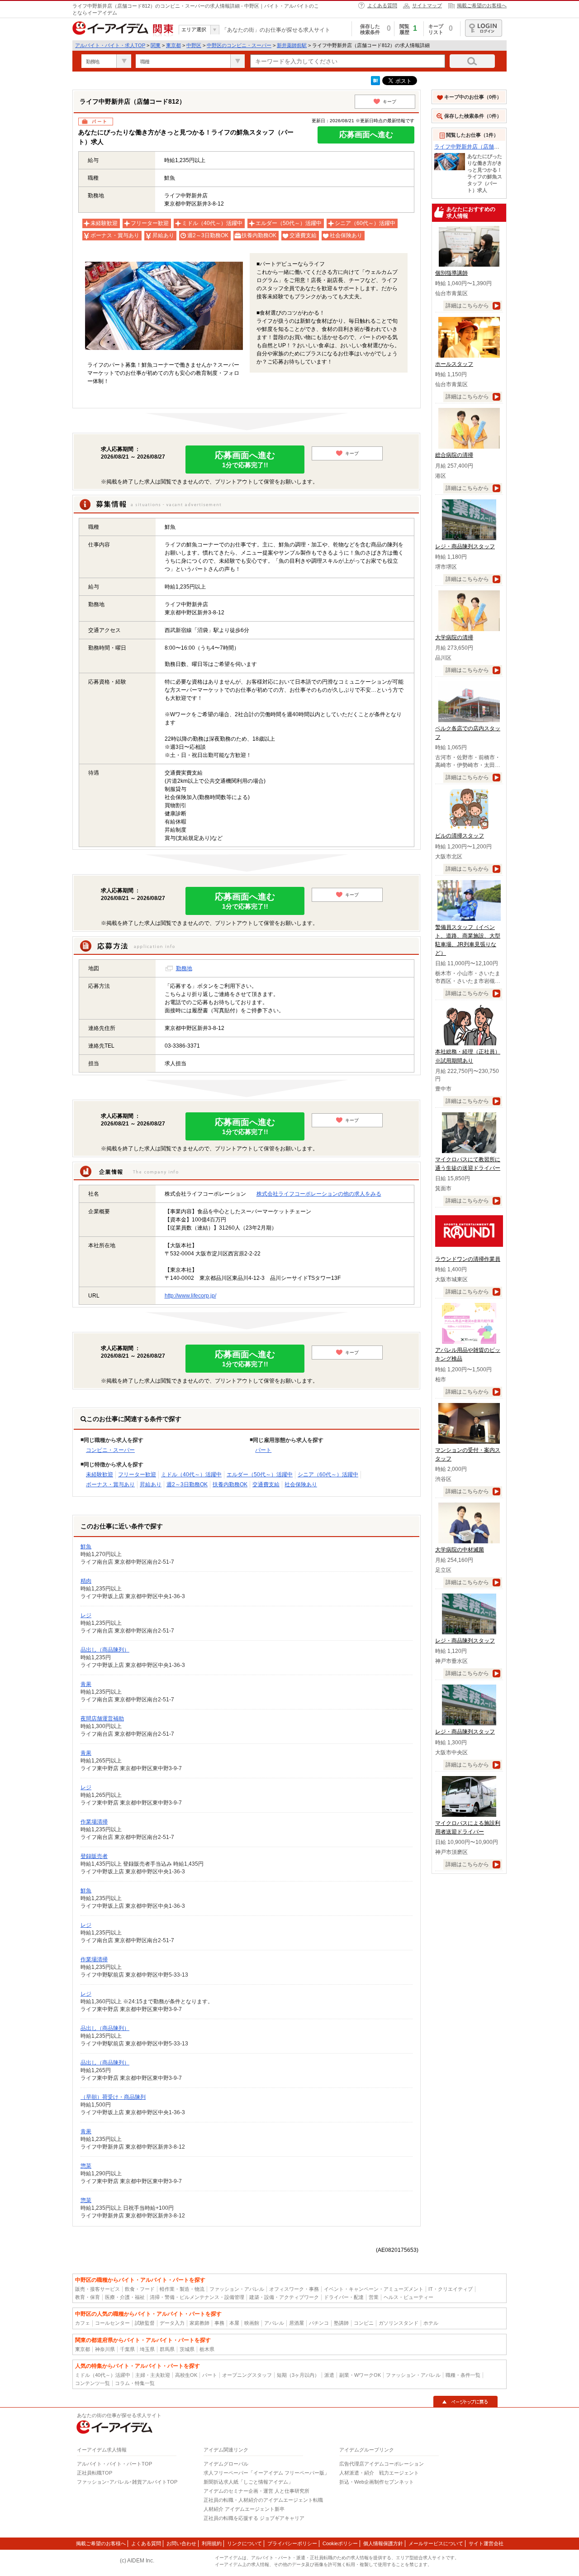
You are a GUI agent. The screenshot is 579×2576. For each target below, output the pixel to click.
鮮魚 (86, 1547)
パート (263, 1450)
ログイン (484, 28)
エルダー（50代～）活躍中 (260, 1475)
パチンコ (319, 2323)
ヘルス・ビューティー (408, 2297)
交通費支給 (266, 1484)
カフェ (83, 2323)
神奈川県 (105, 2349)
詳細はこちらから (467, 306)
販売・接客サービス (97, 2289)
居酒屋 (297, 2323)
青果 (86, 1684)
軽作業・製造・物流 (182, 2289)
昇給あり (151, 1484)
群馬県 (167, 2349)
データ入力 (172, 2323)
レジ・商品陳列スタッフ (465, 546)
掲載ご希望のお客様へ (482, 5)
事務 (219, 2323)
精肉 (86, 1581)
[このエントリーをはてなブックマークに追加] (375, 83)
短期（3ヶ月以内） (298, 2375)
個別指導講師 (451, 273)
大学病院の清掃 (454, 637)
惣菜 (86, 2166)
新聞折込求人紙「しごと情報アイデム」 (248, 2482)
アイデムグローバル (226, 2464)
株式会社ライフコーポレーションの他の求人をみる (319, 1194)
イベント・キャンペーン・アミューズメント (374, 2289)
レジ (86, 1615)
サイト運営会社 (486, 2543)
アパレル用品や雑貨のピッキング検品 (468, 1354)
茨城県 (187, 2349)
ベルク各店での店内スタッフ (468, 733)
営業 (374, 2297)
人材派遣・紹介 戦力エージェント (379, 2473)
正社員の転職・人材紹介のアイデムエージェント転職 (263, 2500)
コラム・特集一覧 (135, 2383)
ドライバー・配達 (344, 2297)
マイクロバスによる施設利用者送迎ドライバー (468, 1827)
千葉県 (127, 2349)
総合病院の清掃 (454, 455)
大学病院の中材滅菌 (460, 1550)
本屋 (234, 2323)
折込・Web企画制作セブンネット (377, 2482)
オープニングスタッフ (247, 2375)
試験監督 (145, 2323)
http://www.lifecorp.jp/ (190, 1296)
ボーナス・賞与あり (110, 1484)
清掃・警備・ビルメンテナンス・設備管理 (197, 2297)
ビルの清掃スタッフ (460, 836)
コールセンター (112, 2323)
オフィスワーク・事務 (294, 2289)
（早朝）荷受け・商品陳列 (113, 2097)
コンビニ (364, 2323)
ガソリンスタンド (399, 2323)
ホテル (431, 2323)
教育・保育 (88, 2297)
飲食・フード (140, 2289)
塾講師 (341, 2323)
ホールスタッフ (454, 364)
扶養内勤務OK (230, 1484)
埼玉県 (147, 2349)
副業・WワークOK (360, 2375)
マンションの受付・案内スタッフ (468, 1454)
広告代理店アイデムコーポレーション (382, 2464)
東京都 (173, 45)
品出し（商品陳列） (105, 1650)
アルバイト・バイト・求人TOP (110, 45)
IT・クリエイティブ (451, 2289)
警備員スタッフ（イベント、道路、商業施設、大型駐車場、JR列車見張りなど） (468, 940)
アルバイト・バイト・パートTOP (114, 2464)
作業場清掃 (94, 1822)
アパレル (274, 2323)
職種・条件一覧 (463, 2375)
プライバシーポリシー (292, 2543)
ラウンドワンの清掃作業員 (468, 1259)
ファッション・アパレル (237, 2289)
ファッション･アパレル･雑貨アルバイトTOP (127, 2482)
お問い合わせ (181, 2543)
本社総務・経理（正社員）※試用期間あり (468, 1056)
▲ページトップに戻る (465, 2402)
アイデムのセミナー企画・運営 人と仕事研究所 (256, 2491)
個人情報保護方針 (383, 2543)
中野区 (194, 45)
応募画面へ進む (366, 135)
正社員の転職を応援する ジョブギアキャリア (254, 2518)
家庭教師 (199, 2323)
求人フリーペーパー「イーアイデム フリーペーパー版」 (266, 2473)
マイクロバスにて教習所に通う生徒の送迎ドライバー (468, 1164)
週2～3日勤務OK (187, 1484)
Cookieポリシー (340, 2543)
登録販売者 (94, 1856)
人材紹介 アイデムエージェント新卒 (244, 2509)
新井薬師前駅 (292, 45)
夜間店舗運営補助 (102, 1719)
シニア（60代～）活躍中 (328, 1475)
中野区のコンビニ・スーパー (239, 45)
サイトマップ (427, 5)
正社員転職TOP (95, 2473)
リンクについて (244, 2543)
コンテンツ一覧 (93, 2383)
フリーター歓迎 (137, 1475)
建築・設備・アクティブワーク (284, 2297)
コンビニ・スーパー (110, 1450)
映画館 (252, 2323)
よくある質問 (382, 5)
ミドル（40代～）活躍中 (191, 1475)
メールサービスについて (436, 2543)
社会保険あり (301, 1484)
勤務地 (184, 968)
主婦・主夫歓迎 (153, 2375)
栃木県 (207, 2349)
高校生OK (186, 2375)
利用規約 (212, 2543)
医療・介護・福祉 (125, 2297)
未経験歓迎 (100, 1475)
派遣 (329, 2375)
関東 (156, 45)
